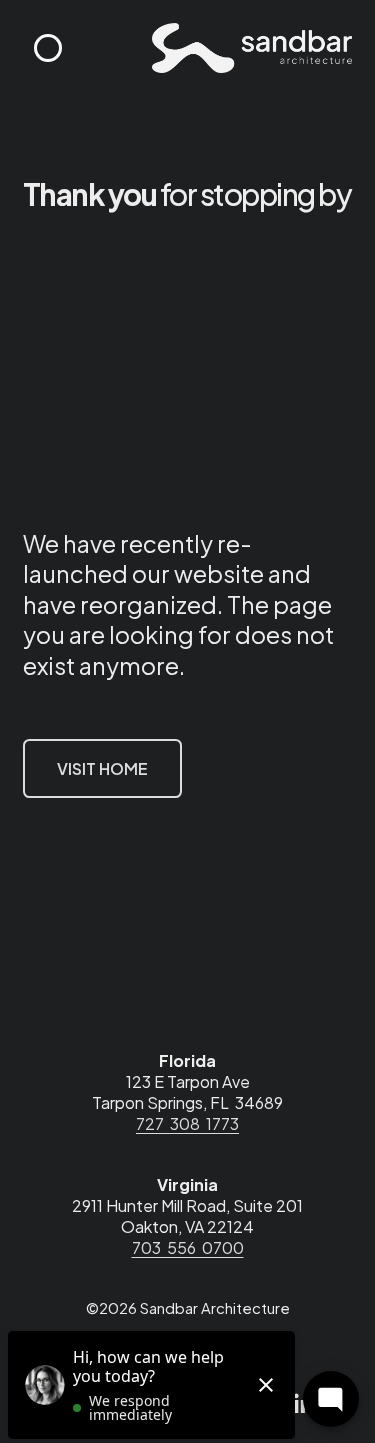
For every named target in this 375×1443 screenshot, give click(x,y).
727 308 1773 (187, 1124)
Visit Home (102, 768)
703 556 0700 (188, 1248)
